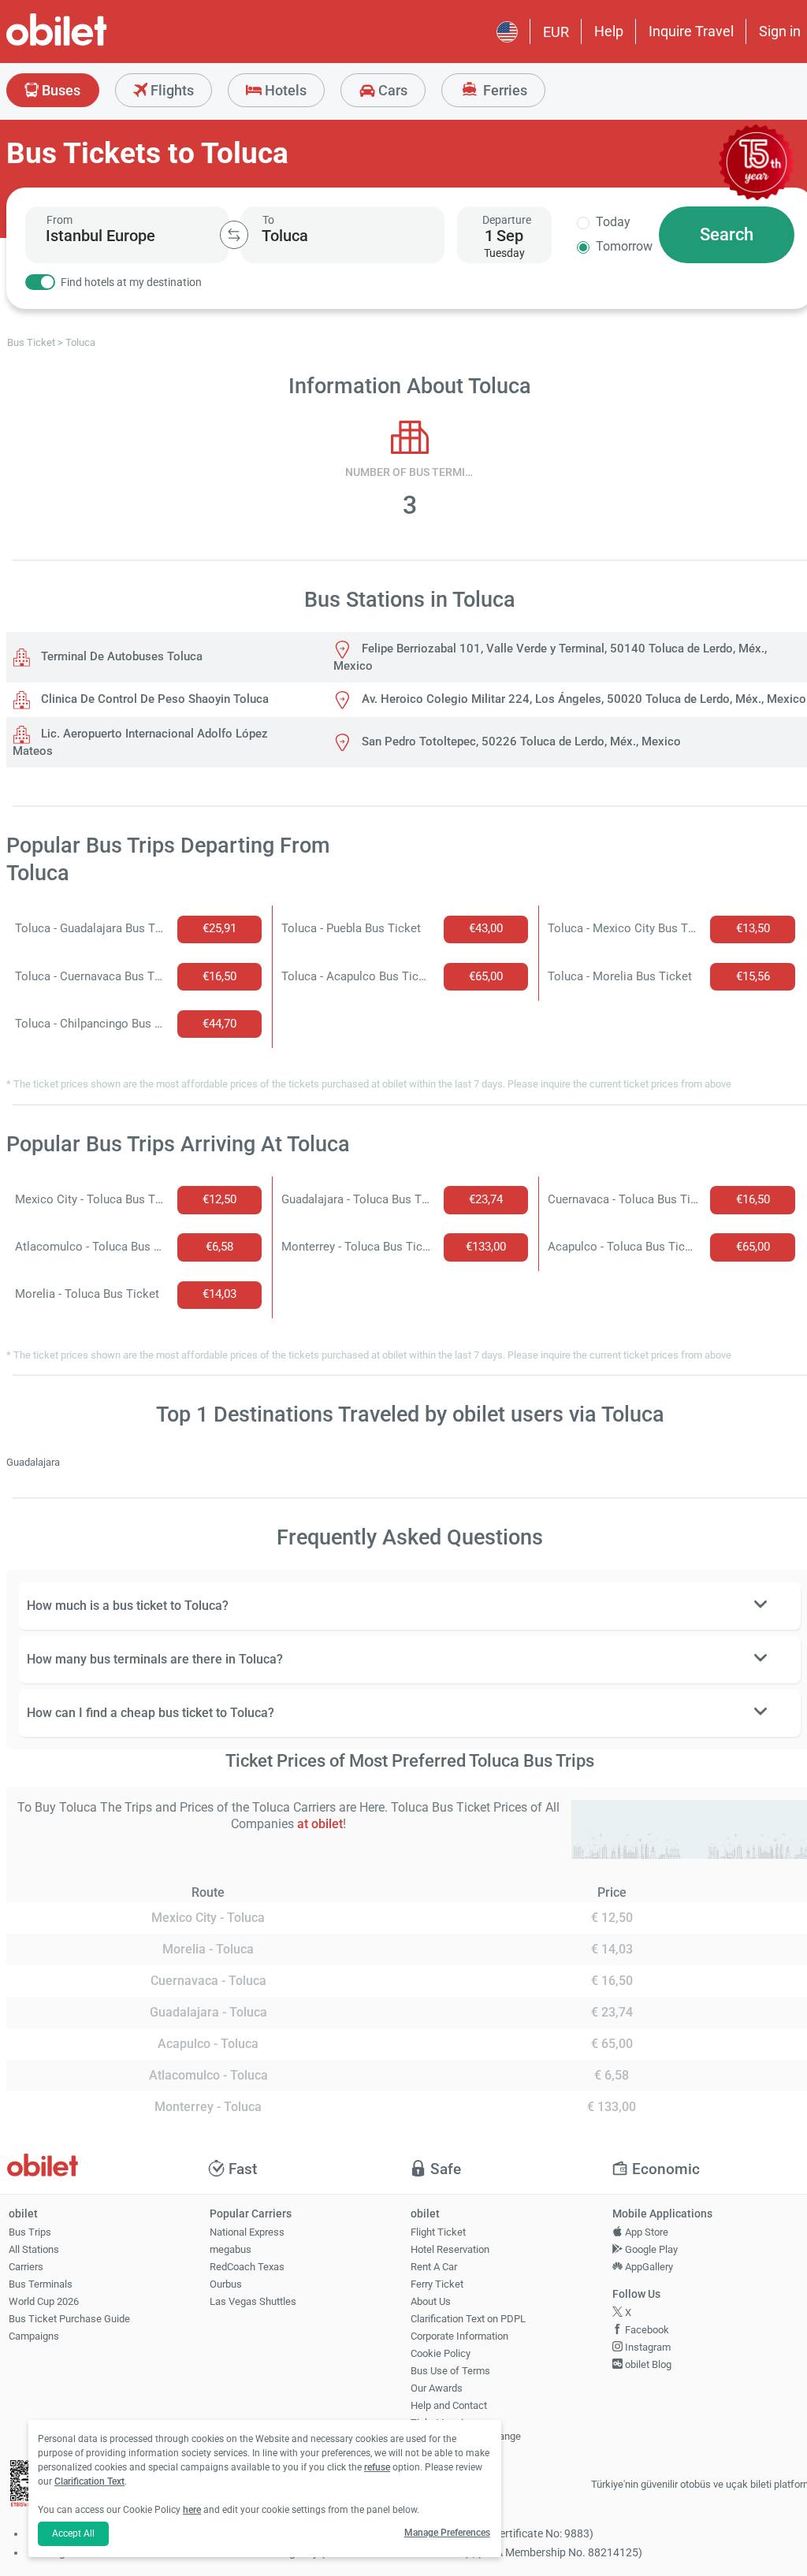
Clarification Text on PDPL (468, 2319)
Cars (391, 90)
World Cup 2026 (44, 2301)
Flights (171, 90)
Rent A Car (434, 2267)
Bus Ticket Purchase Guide (69, 2319)
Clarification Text (89, 2481)
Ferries (504, 90)
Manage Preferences (447, 2533)
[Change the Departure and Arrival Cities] (234, 235)
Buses (60, 90)
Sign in (780, 31)
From (60, 220)
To (268, 220)
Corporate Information (459, 2336)
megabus (231, 2249)
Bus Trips (30, 2232)
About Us (431, 2301)
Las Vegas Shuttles (253, 2301)
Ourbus (226, 2284)
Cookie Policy (441, 2353)
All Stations (34, 2249)
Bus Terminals (41, 2284)
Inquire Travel (691, 31)
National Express (247, 2232)
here (192, 2510)
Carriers (26, 2267)
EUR (556, 32)
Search (727, 234)
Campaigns (34, 2336)
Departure (507, 220)
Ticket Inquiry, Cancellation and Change (466, 2429)
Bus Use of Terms (450, 2371)
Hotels (284, 90)
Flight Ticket (438, 2232)
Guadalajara (33, 1462)
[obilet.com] (95, 44)
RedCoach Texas (247, 2267)
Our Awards (437, 2388)
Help (609, 31)
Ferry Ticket (437, 2284)
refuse (377, 2467)
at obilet (320, 1824)
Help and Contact (449, 2405)
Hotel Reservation (450, 2249)
